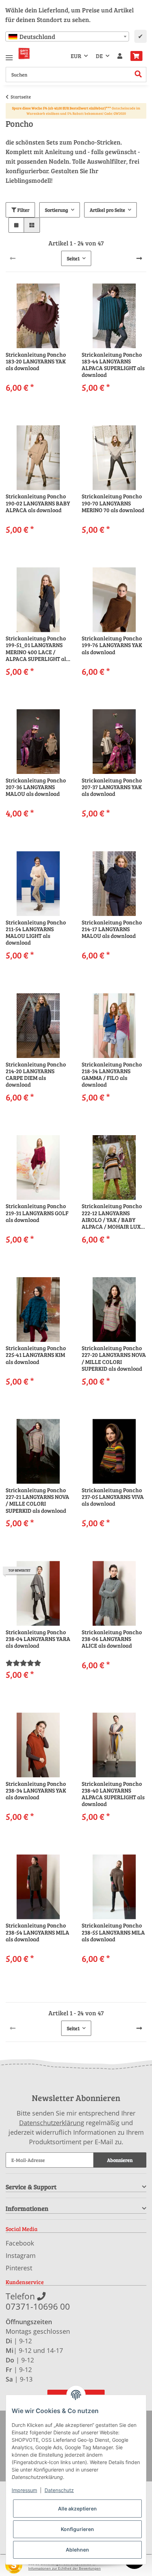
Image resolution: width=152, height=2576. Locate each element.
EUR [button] (76, 56)
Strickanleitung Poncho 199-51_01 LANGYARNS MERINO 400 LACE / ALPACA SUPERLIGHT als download (37, 648)
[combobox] (67, 36)
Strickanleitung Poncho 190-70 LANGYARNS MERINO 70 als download (113, 503)
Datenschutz (59, 2490)
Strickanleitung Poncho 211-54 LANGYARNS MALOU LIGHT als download (36, 932)
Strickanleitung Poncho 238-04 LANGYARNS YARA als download (38, 1639)
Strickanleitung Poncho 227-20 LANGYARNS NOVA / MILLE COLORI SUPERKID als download (114, 1358)
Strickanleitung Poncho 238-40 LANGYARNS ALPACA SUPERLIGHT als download (113, 1794)
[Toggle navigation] (9, 55)
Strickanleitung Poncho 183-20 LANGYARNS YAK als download (36, 361)
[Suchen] (138, 75)
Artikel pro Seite (107, 210)
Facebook (20, 2243)
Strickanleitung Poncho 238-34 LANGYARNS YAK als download (36, 1790)
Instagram (21, 2255)
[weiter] (139, 258)
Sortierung (57, 210)
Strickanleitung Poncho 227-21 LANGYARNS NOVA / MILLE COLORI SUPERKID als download (37, 1500)
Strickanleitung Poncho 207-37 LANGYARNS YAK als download (112, 787)
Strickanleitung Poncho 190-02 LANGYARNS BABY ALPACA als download (38, 503)
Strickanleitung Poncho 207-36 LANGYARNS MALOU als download (36, 787)
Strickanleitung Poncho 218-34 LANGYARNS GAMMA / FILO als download (112, 1074)
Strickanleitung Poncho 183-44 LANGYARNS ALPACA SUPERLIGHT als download (113, 365)
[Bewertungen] (23, 1663)
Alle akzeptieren (77, 2509)
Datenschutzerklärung (52, 2123)
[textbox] (67, 36)
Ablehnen (77, 2550)
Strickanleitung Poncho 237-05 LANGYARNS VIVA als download (113, 1497)
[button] (120, 56)
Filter (23, 210)
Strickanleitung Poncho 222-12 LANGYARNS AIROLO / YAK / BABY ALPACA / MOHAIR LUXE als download (113, 1216)
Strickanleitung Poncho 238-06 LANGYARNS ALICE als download (112, 1639)
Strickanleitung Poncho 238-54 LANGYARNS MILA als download (37, 1932)
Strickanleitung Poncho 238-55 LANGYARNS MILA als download (113, 1932)
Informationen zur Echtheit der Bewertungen (65, 2568)
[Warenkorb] (136, 56)
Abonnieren (120, 2160)
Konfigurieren (77, 2529)
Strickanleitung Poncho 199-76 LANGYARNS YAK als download (112, 645)
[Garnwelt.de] (24, 53)
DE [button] (99, 56)
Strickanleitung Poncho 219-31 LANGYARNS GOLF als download (37, 1213)
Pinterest (19, 2268)
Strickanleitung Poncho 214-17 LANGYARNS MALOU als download (112, 929)
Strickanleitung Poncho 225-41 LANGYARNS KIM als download (36, 1355)
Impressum (24, 2490)
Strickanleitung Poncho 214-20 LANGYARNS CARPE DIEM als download (36, 1074)
